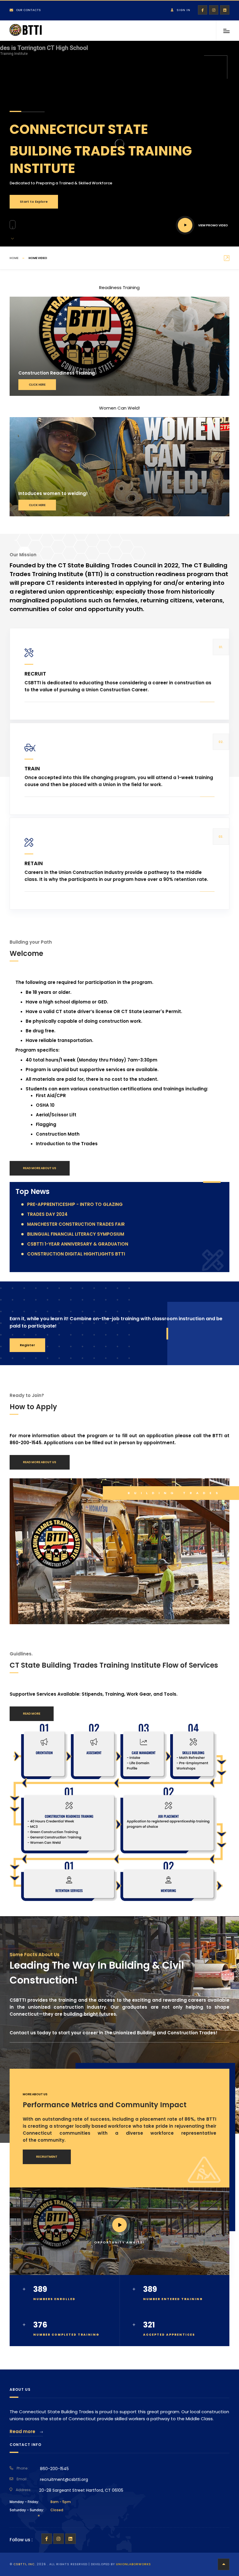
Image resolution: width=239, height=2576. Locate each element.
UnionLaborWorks (133, 2564)
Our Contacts (28, 10)
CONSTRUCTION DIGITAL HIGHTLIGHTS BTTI (76, 1254)
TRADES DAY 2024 (47, 1214)
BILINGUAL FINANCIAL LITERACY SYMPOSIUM (76, 1234)
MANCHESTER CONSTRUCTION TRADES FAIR (76, 1224)
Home (14, 258)
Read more (23, 2431)
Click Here (37, 385)
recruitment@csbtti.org (64, 2479)
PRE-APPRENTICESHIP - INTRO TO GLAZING (75, 1204)
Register (27, 1345)
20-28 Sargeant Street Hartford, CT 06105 (81, 2490)
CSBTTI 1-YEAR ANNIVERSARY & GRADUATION (78, 1244)
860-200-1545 (54, 2469)
